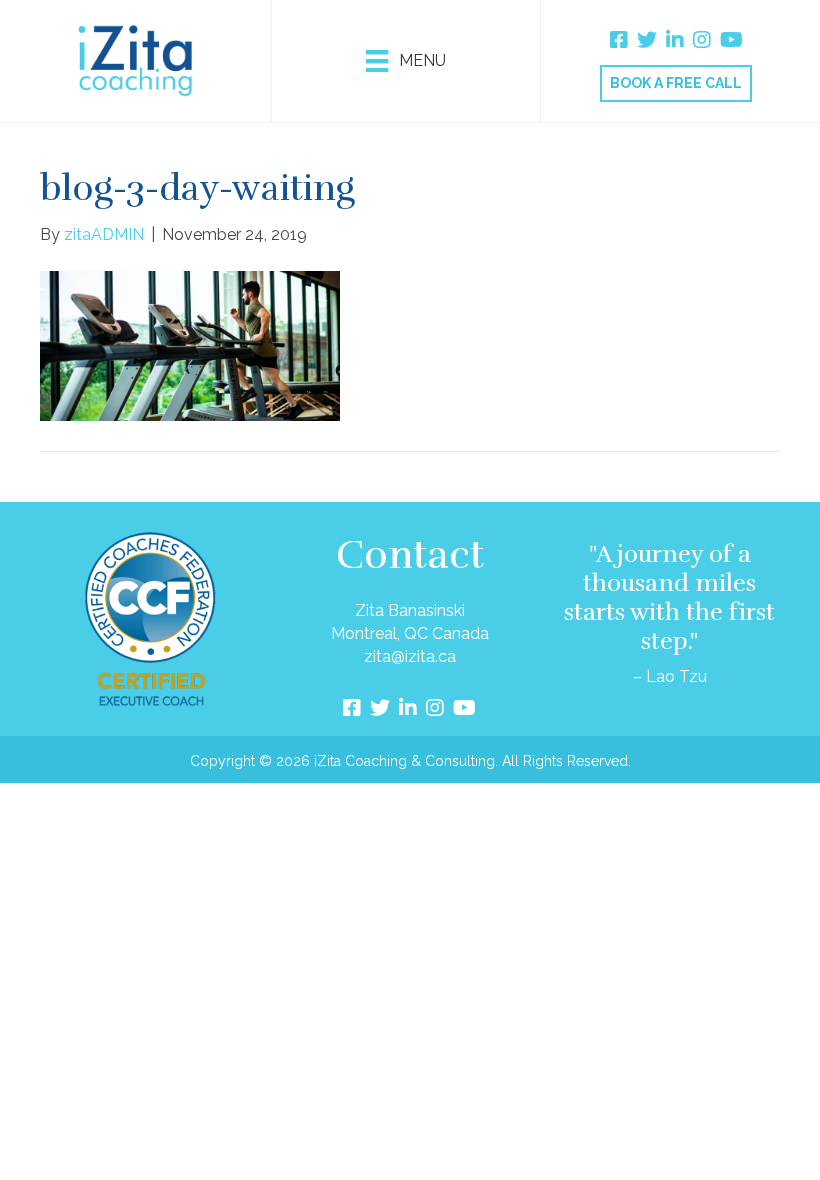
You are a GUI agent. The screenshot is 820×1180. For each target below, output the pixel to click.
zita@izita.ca (410, 656)
